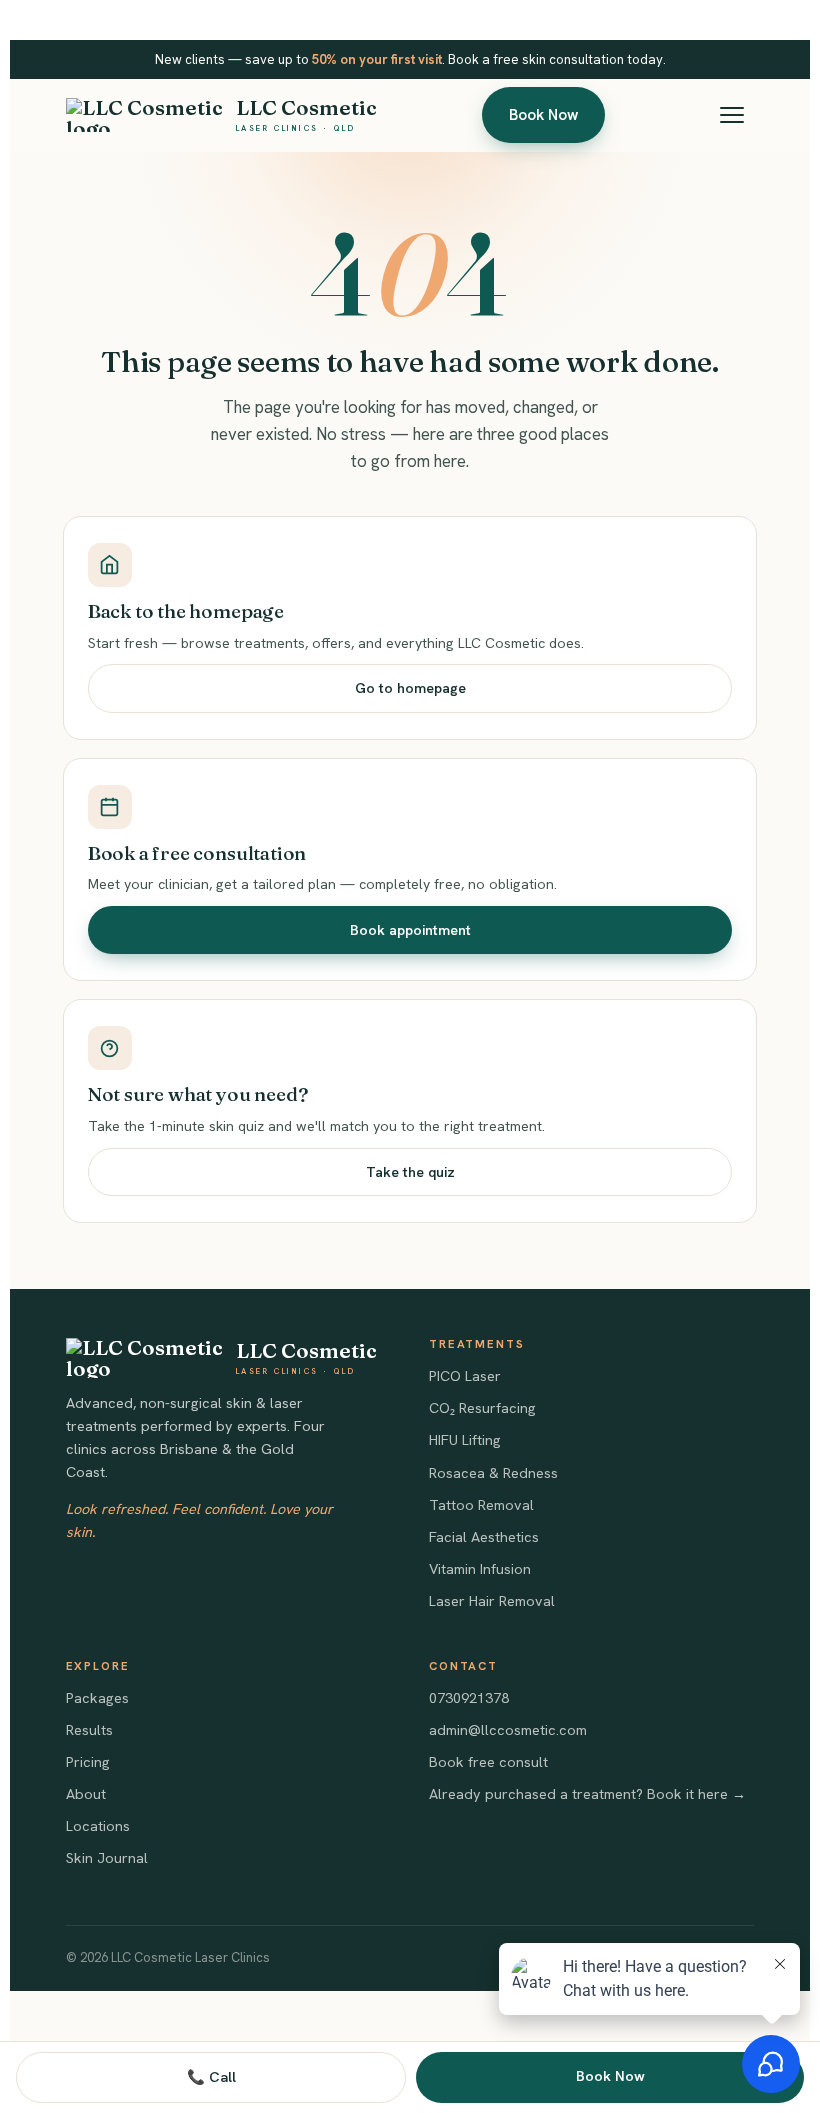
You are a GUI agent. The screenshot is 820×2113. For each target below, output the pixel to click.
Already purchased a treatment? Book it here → (587, 1794)
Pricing (88, 1762)
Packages (97, 1698)
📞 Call (211, 2077)
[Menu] (732, 115)
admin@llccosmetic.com (508, 1730)
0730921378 (469, 1698)
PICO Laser (465, 1376)
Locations (98, 1826)
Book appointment (410, 930)
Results (89, 1730)
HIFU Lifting (465, 1440)
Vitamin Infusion (480, 1569)
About (86, 1794)
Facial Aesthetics (484, 1537)
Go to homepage (410, 688)
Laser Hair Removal (492, 1601)
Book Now (543, 115)
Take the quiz (410, 1172)
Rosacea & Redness (493, 1473)
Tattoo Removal (481, 1505)
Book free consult (488, 1762)
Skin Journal (107, 1858)
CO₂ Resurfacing (482, 1408)
